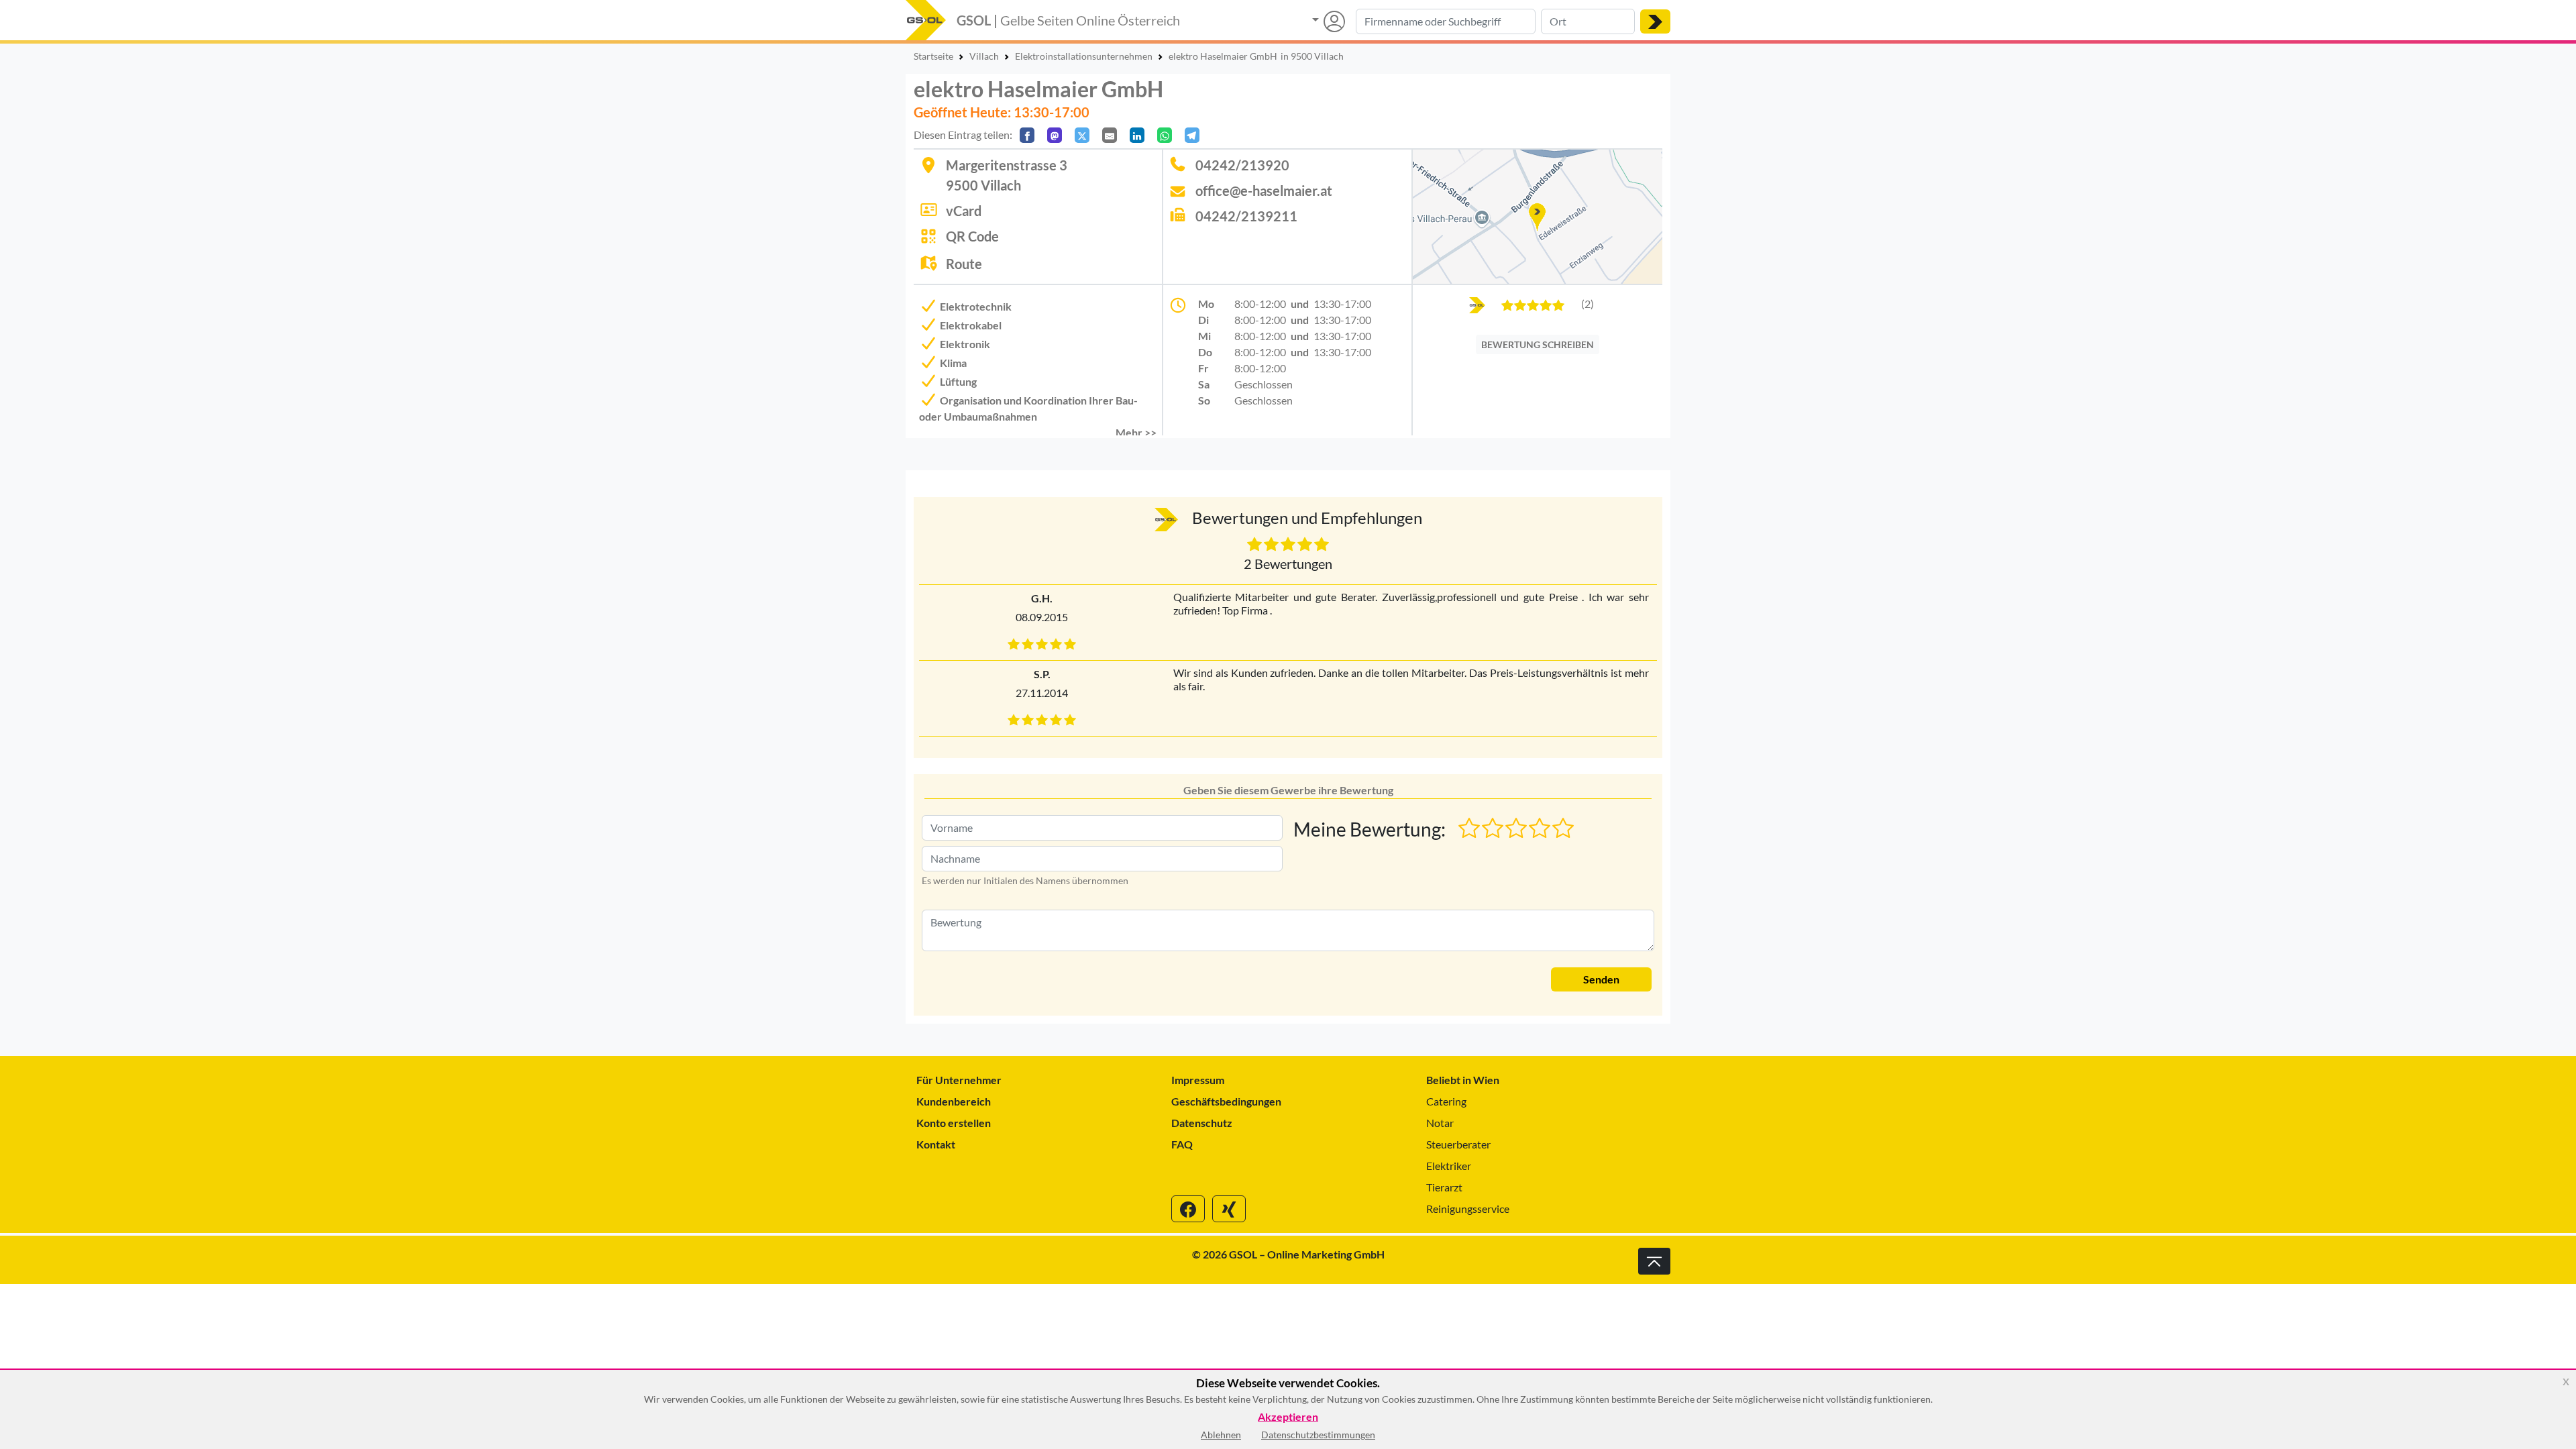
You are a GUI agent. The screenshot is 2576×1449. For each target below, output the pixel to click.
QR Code (972, 236)
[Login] (1329, 21)
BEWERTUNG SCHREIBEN (1538, 344)
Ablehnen (1221, 1435)
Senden (1601, 979)
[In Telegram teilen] (1192, 135)
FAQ (1182, 1144)
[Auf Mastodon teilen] (1055, 135)
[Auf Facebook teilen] (1027, 135)
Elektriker (1449, 1166)
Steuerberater (1458, 1144)
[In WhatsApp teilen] (1165, 135)
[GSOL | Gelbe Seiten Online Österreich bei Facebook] (1188, 1209)
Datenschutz (1202, 1123)
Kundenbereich (954, 1101)
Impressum (1198, 1080)
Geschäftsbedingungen (1226, 1101)
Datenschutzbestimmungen (1318, 1435)
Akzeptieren (1288, 1417)
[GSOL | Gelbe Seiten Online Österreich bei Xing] (1229, 1209)
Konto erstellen (954, 1123)
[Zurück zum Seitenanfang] (1654, 1261)
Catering (1446, 1101)
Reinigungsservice (1468, 1209)
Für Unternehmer (959, 1080)
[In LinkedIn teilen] (1137, 135)
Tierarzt (1444, 1187)
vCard (964, 211)
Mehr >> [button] (1136, 432)
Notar (1440, 1123)
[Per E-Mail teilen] (1110, 135)
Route (964, 264)
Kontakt (936, 1144)
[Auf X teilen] (1082, 135)
